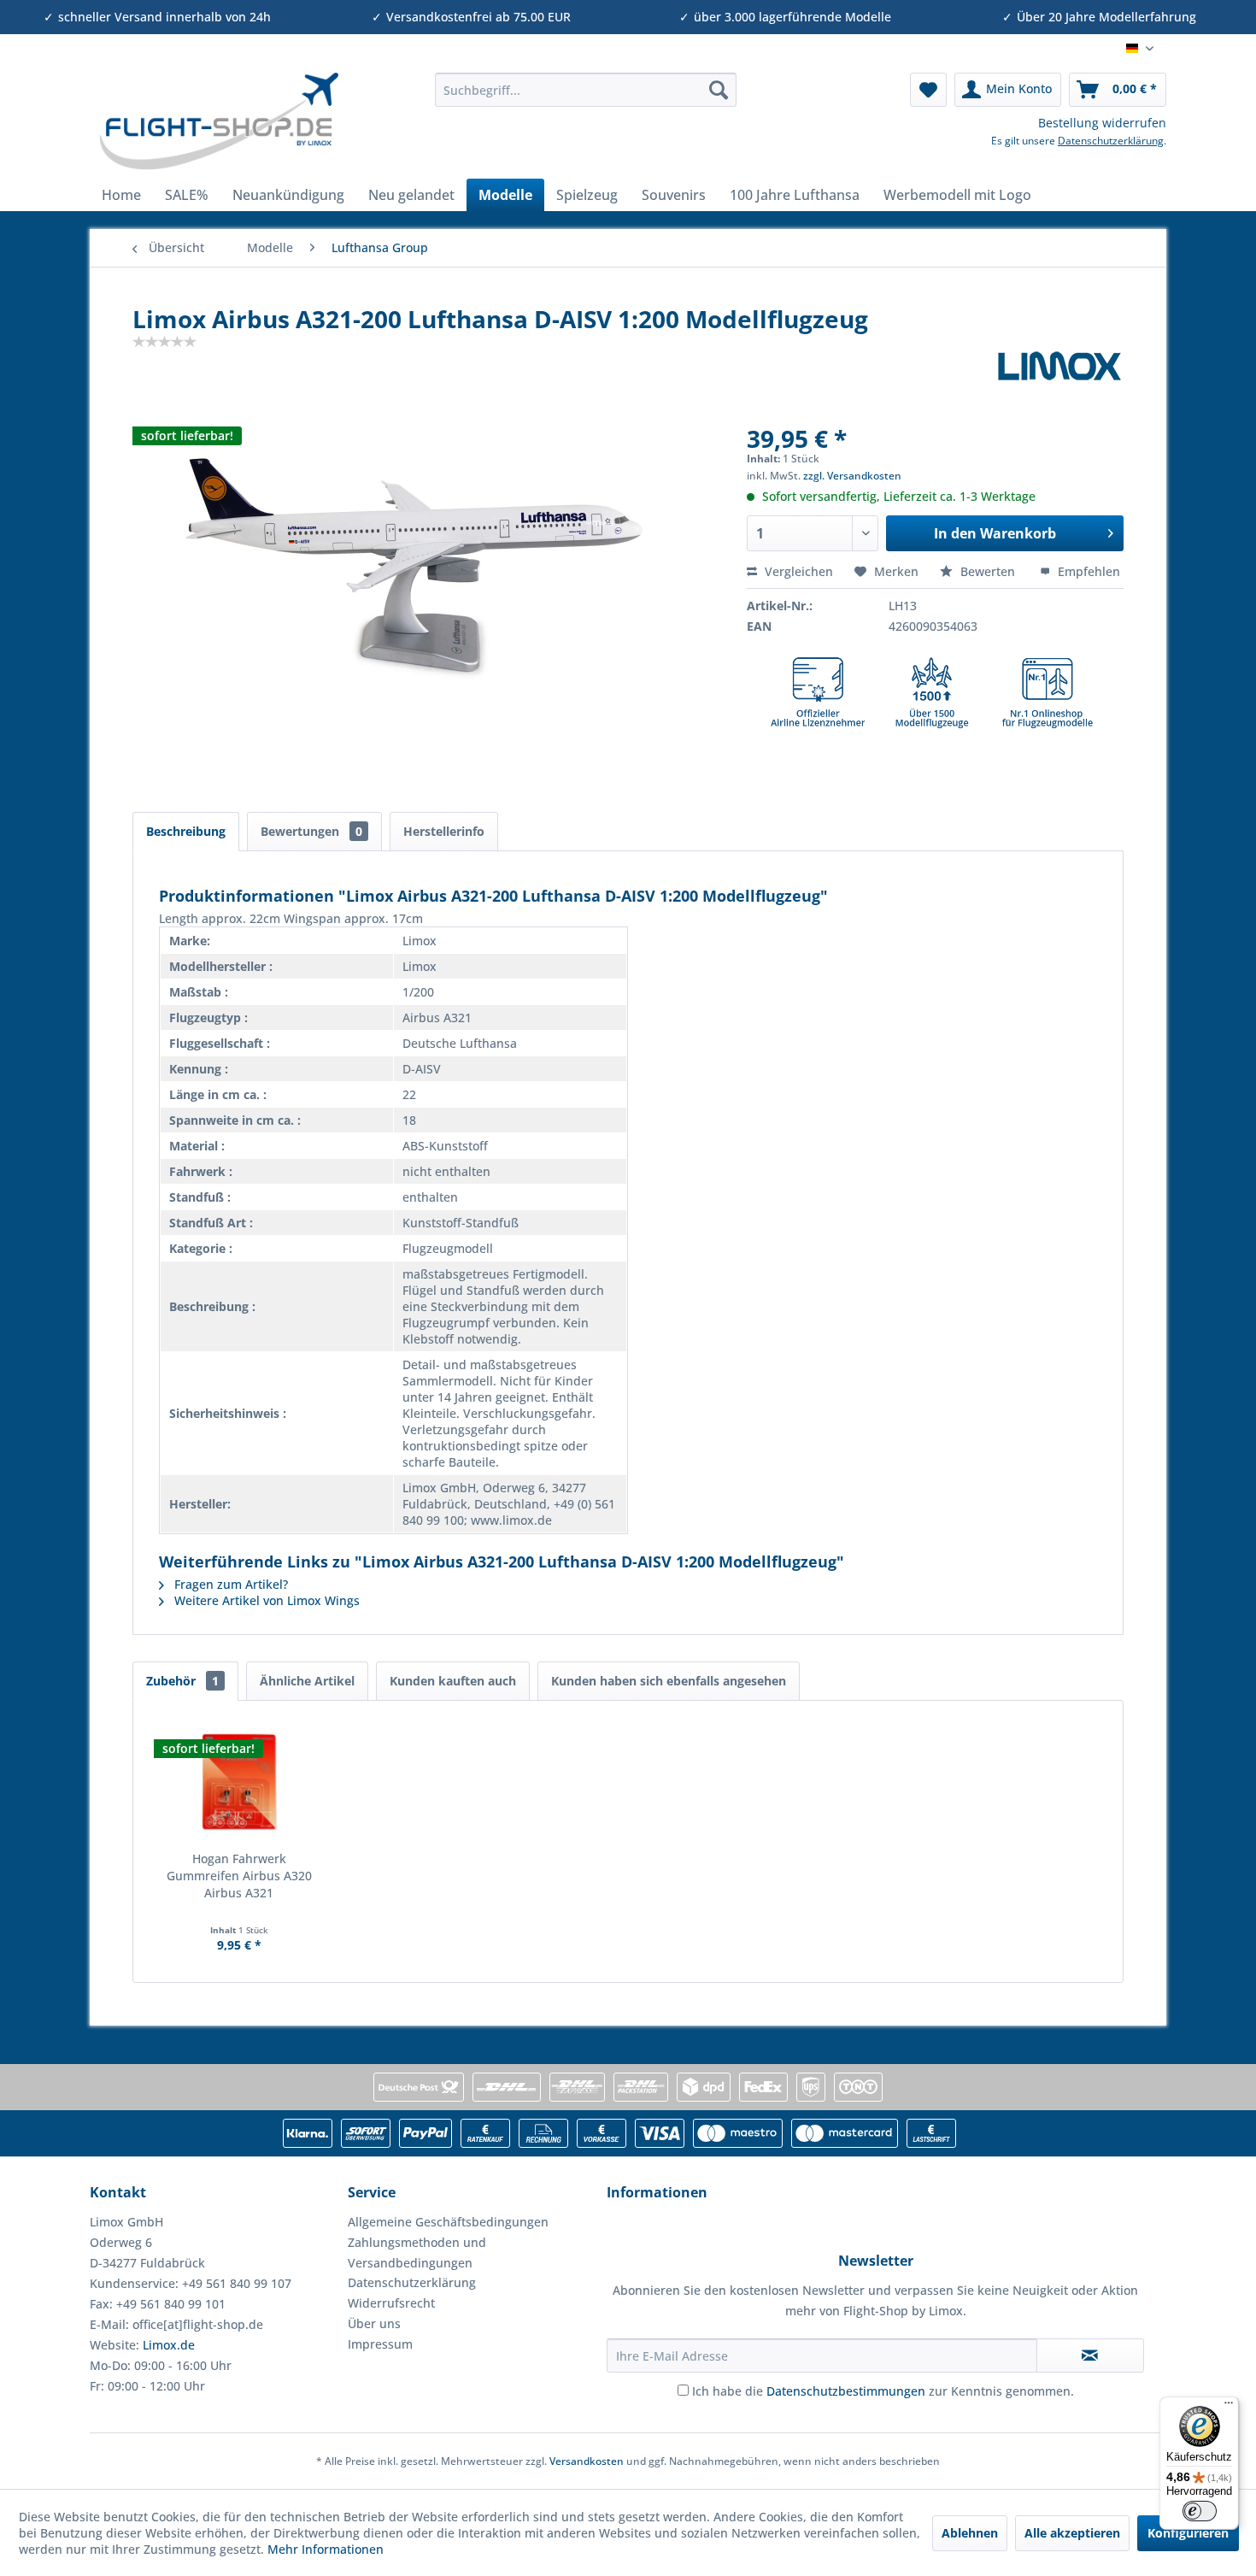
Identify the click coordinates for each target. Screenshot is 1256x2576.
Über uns (374, 2323)
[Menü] (1229, 2407)
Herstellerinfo (444, 831)
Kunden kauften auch (453, 1681)
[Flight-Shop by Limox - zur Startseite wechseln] (218, 121)
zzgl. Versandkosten (852, 476)
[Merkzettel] (928, 90)
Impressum (380, 2344)
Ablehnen (970, 2533)
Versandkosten (587, 2461)
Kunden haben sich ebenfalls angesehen (669, 1681)
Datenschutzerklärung (1111, 141)
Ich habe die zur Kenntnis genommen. (883, 2391)
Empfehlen (1087, 571)
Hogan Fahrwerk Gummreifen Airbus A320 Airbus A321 (239, 1876)
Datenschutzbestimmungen (846, 2391)
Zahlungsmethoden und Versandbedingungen (417, 2253)
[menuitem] (586, 90)
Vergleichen (797, 571)
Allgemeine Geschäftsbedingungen (448, 2222)
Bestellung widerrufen (1102, 123)
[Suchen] (719, 90)
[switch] (1200, 2511)
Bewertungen (311, 831)
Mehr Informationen (326, 2549)
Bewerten (988, 571)
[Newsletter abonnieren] (1090, 2355)
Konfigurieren (1188, 2533)
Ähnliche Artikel (307, 1681)
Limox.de (169, 2345)
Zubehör (182, 1681)
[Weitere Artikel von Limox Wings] (1059, 379)
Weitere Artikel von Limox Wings (265, 1600)
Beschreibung (186, 831)
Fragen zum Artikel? (229, 1584)
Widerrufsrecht (391, 2303)
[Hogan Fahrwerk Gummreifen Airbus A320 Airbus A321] (239, 1782)
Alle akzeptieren (1072, 2533)
